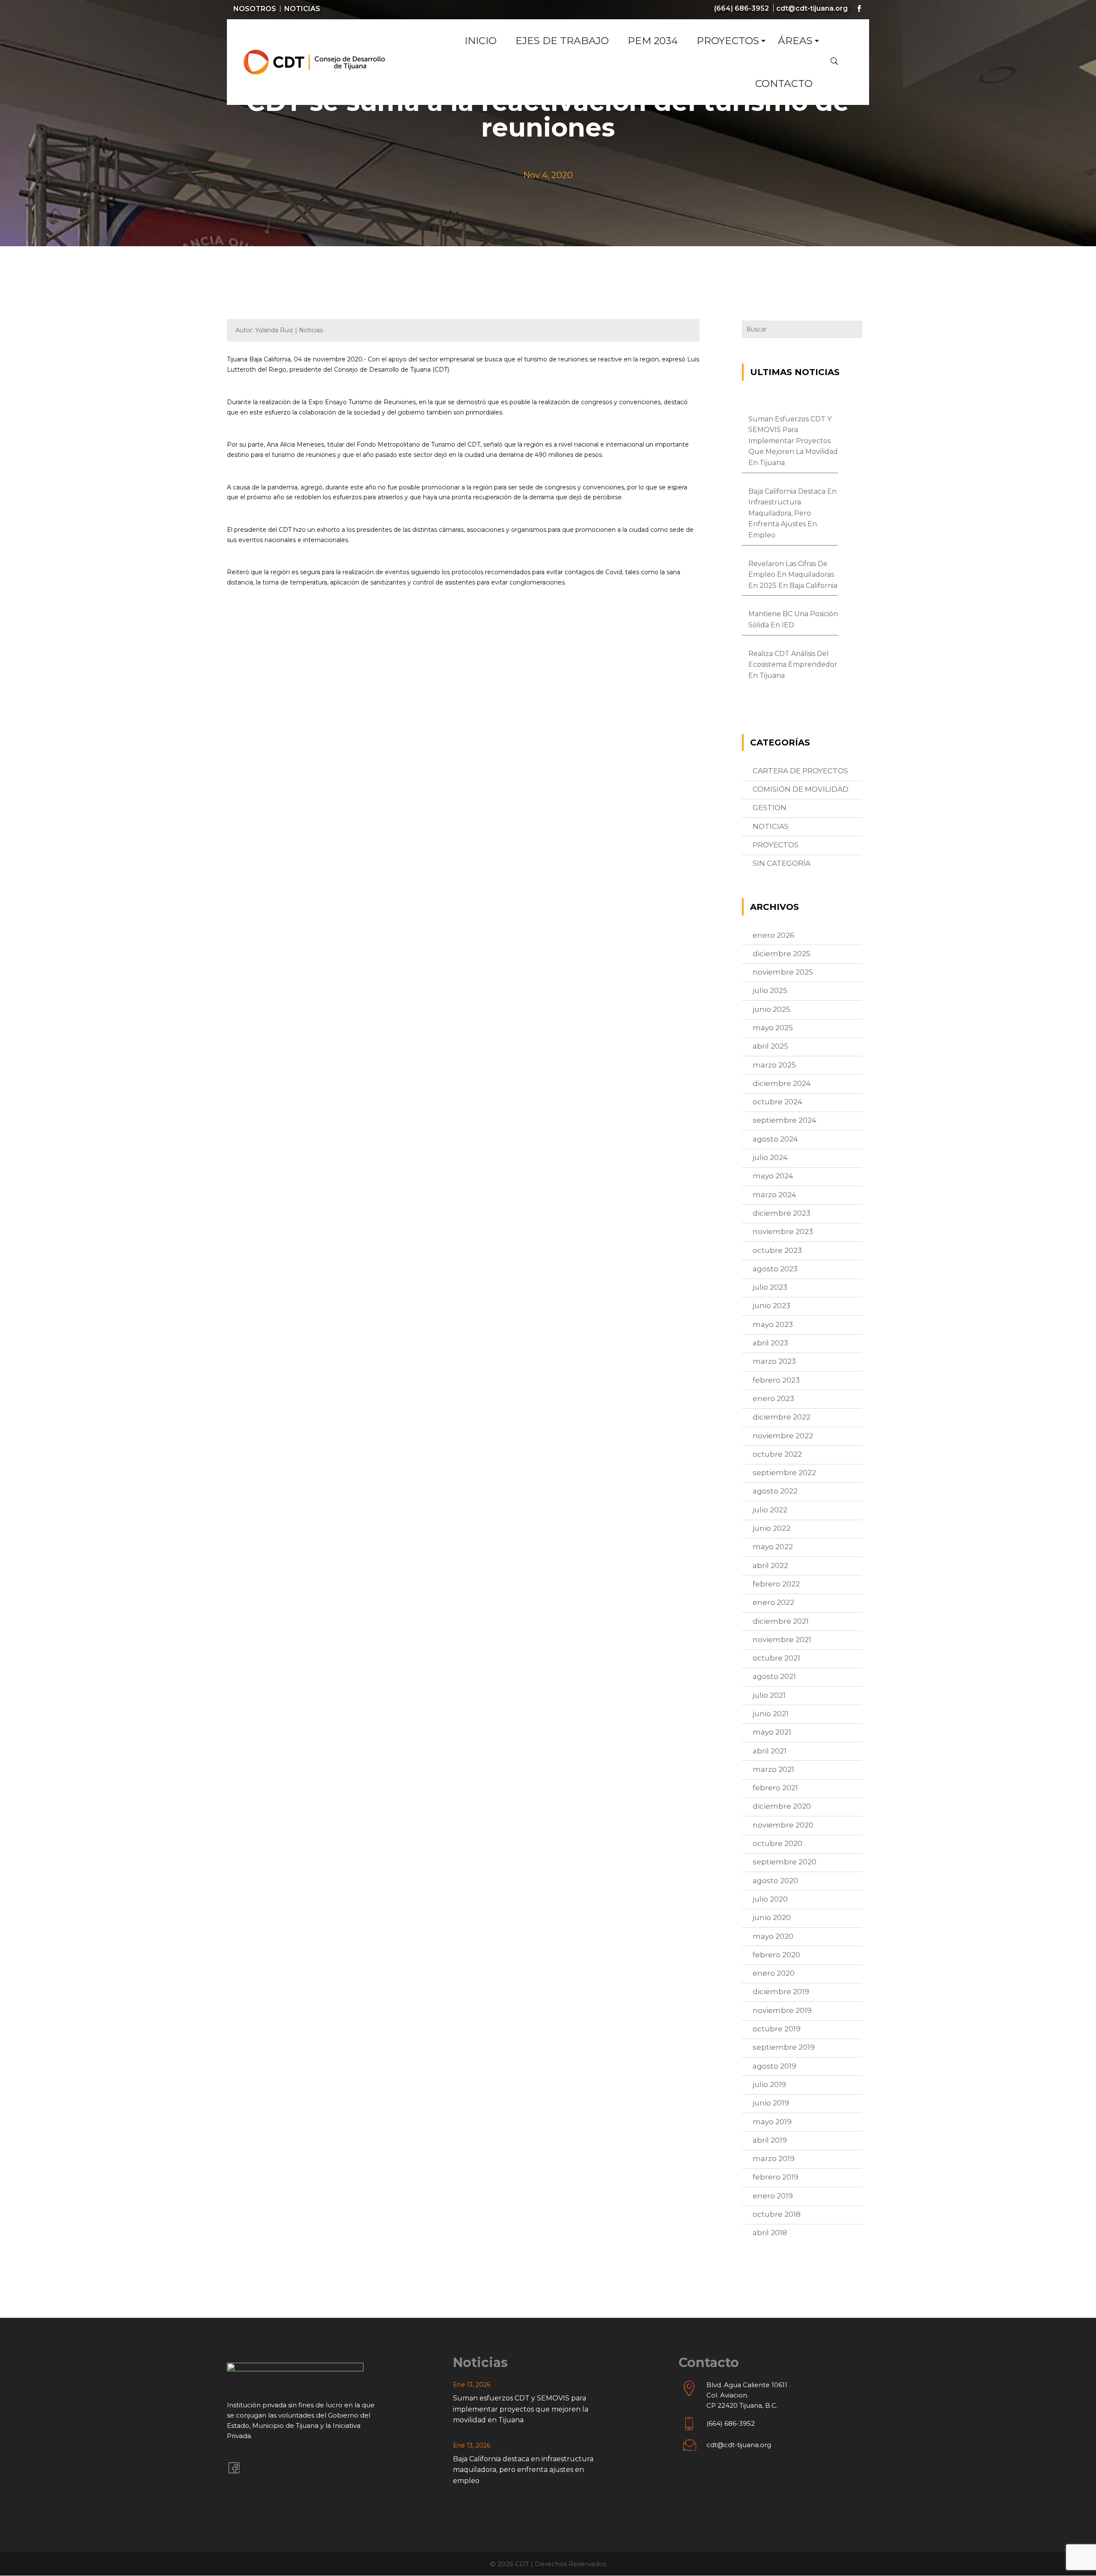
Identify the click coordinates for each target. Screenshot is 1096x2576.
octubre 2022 (777, 1454)
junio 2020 (772, 1917)
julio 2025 (770, 990)
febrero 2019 (776, 2177)
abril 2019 (770, 2140)
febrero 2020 (776, 1955)
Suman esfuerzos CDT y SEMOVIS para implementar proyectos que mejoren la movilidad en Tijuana (793, 441)
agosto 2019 (774, 2066)
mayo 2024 (773, 1176)
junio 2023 (771, 1306)
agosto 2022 (775, 1491)
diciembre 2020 (782, 1806)
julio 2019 (769, 2084)
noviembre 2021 (782, 1640)
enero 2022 (773, 1602)
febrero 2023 (776, 1380)
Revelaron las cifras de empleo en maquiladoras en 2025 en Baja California (793, 575)
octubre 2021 (776, 1658)
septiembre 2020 (785, 1862)
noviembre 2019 (782, 2010)
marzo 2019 (774, 2159)
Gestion (770, 808)
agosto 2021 (774, 1676)
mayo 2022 (773, 1547)
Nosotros (255, 9)
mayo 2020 (773, 1936)
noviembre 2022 (783, 1436)
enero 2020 (774, 1973)
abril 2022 (770, 1565)
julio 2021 (769, 1695)
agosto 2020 (775, 1881)
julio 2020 (770, 1899)
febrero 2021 (775, 1788)
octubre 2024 (777, 1102)
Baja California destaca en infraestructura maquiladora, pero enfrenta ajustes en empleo (792, 513)
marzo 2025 (774, 1065)
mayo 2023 (773, 1324)
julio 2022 (770, 1510)
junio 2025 (771, 1009)
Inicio (481, 41)
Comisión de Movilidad (801, 789)
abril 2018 (770, 2233)
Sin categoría (782, 863)
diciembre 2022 (782, 1417)
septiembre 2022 (784, 1473)
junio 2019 (771, 2103)
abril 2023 (770, 1343)
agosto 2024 (775, 1139)
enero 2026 (774, 935)
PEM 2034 (653, 41)
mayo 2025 (773, 1028)
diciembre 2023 (782, 1213)
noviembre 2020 (783, 1825)
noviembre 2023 (783, 1231)
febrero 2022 (776, 1584)
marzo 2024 (774, 1195)
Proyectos (728, 41)
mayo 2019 (772, 2122)
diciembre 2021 (781, 1621)
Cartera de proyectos (800, 771)
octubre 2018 (777, 2214)
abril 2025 (770, 1046)
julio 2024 (770, 1157)
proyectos (776, 845)
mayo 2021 (772, 1732)
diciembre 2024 (782, 1083)
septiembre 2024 (785, 1120)
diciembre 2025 (782, 954)
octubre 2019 (777, 2029)
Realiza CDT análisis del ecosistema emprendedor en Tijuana (793, 665)
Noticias (302, 9)
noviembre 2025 (783, 972)
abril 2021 (770, 1751)
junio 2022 (771, 1528)
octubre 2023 (777, 1250)
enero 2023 (773, 1398)
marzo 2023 (774, 1361)
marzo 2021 (773, 1769)
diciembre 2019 (781, 1992)
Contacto (784, 83)
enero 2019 (773, 2196)
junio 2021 (771, 1714)
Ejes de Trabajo (562, 41)
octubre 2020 (777, 1843)
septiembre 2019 (784, 2047)
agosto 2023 (775, 1269)
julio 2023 (770, 1287)
